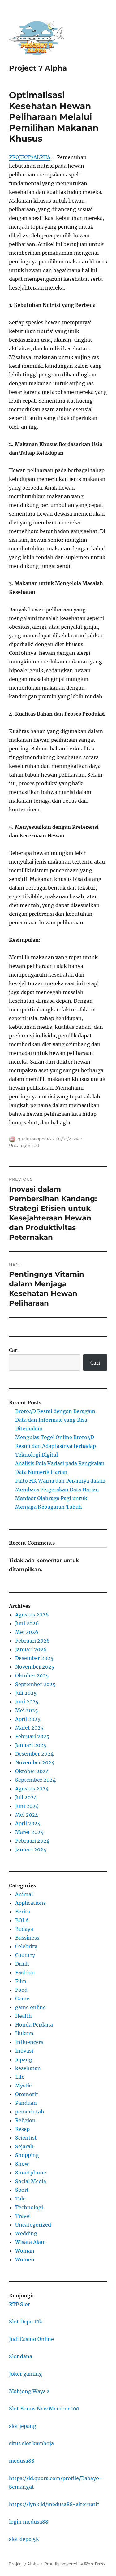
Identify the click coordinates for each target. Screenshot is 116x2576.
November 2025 (35, 1667)
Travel (23, 2216)
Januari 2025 (31, 1745)
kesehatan (28, 2068)
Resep (22, 2129)
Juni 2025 (27, 1702)
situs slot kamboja (31, 2443)
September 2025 (35, 1684)
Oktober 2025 (32, 1676)
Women (25, 2259)
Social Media (31, 2181)
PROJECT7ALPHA (30, 157)
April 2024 (28, 1823)
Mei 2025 (27, 1710)
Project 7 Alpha (38, 68)
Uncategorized (24, 1145)
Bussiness (27, 1938)
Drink (22, 1964)
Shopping (27, 2155)
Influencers (29, 2042)
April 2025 (28, 1719)
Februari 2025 (32, 1736)
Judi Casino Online (31, 2339)
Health (24, 2016)
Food (21, 1990)
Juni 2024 (27, 1806)
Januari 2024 (31, 1849)
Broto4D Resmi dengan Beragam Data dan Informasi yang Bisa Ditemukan (55, 1420)
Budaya (24, 1929)
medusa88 (22, 2461)
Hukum (24, 2033)
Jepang (24, 2059)
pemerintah (30, 2112)
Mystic (23, 2086)
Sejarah (24, 2146)
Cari (14, 1350)
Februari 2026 (32, 1641)
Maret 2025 (29, 1728)
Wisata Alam (30, 2242)
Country (25, 1955)
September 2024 (35, 1780)
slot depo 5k (24, 2539)
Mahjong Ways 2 (29, 2391)
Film (21, 1981)
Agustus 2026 (32, 1615)
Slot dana (21, 2356)
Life (20, 2077)
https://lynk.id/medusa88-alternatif (54, 2504)
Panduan (26, 2103)
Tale (20, 2199)
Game (22, 1999)
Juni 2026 (27, 1623)
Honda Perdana (34, 2025)
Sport (22, 2190)
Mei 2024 (27, 1815)
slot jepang (23, 2426)
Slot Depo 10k (26, 2322)
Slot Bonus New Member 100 (44, 2409)
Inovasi (24, 2051)
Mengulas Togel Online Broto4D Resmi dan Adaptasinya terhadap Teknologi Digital (56, 1446)
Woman (25, 2251)
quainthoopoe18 (34, 1139)
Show (22, 2164)
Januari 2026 (31, 1649)
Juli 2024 (26, 1797)
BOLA (22, 1920)
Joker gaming (26, 2374)
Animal (24, 1894)
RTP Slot (19, 2304)
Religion (25, 2120)
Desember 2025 (34, 1658)
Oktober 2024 (32, 1771)
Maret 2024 (29, 1832)
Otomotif (26, 2094)
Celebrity (26, 1946)
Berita (23, 1912)
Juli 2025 (26, 1693)
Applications (30, 1903)
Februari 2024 (32, 1841)
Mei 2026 (27, 1632)
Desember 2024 (34, 1754)
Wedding (26, 2233)
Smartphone (31, 2173)
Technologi (29, 2207)
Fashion (25, 1972)
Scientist (26, 2138)
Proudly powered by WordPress (75, 2564)
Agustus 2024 (32, 1789)
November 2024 (35, 1762)
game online (30, 2007)
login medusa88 (29, 2522)
